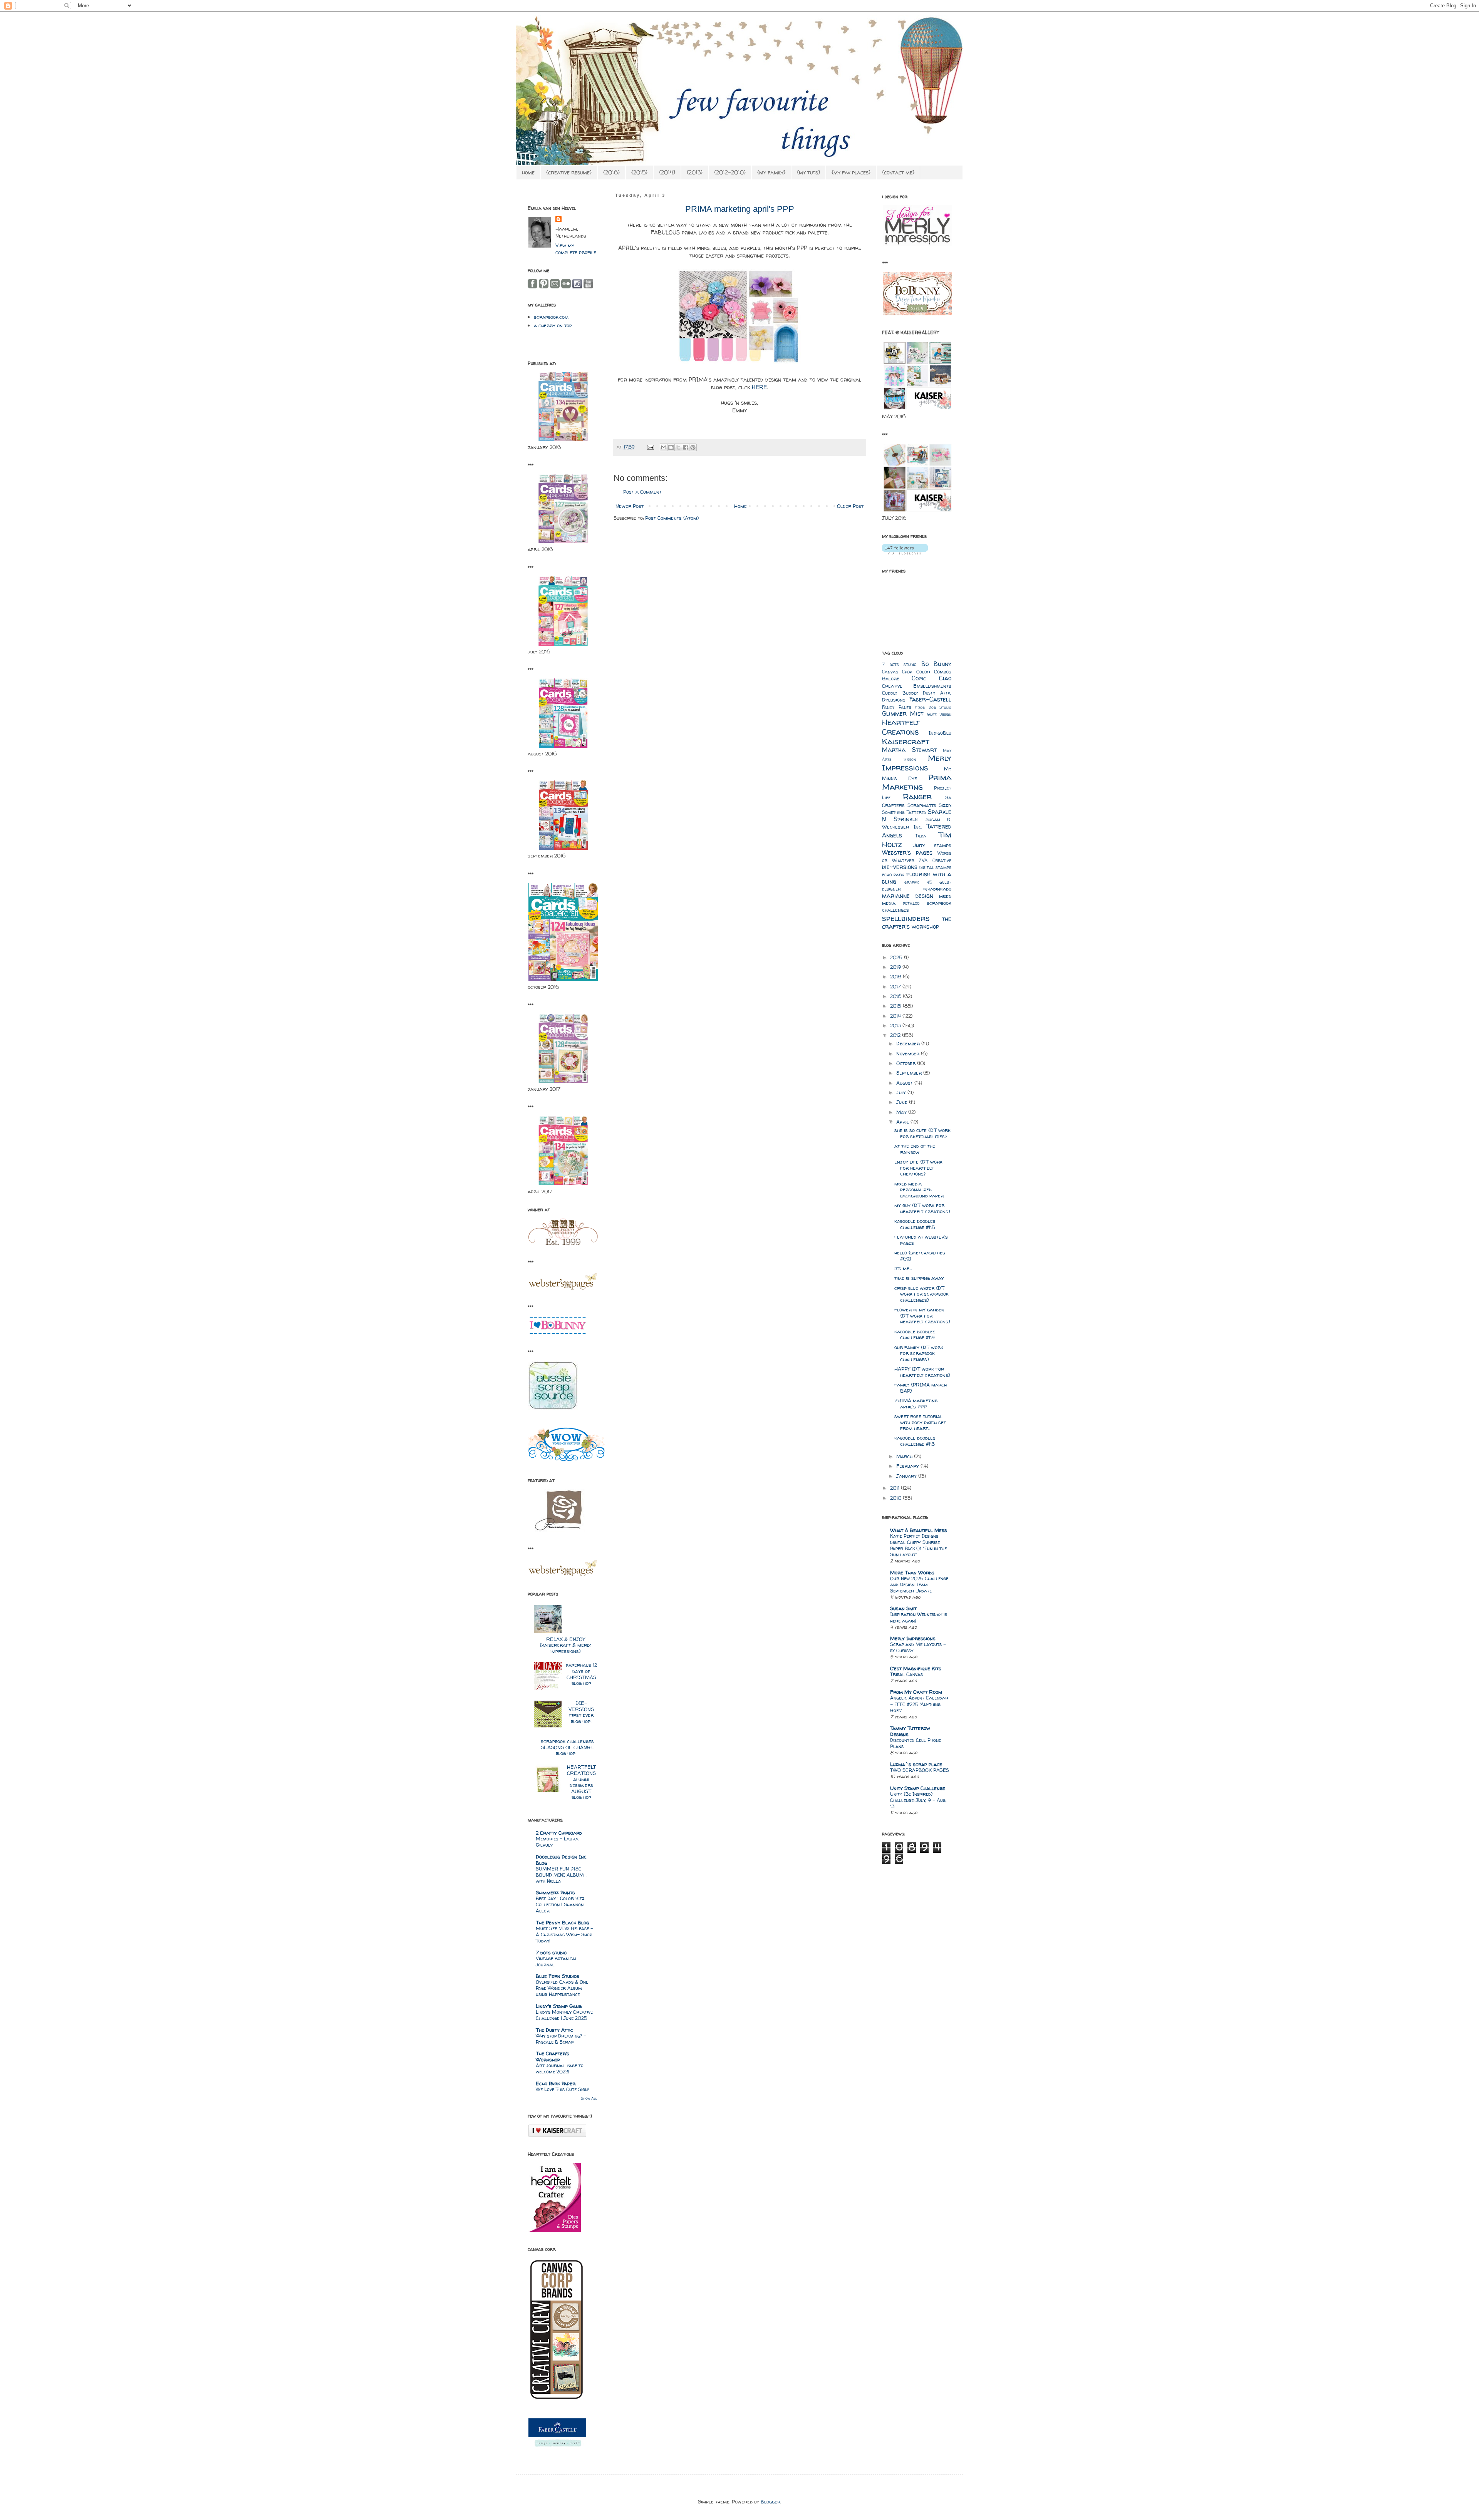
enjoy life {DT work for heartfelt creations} (918, 1168)
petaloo (911, 903)
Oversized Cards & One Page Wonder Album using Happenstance (562, 1988)
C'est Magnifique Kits (916, 1668)
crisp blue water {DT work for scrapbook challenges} (921, 1294)
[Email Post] (650, 447)
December (909, 1043)
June (903, 1102)
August (905, 1083)
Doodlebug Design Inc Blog (561, 1860)
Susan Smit (903, 1608)
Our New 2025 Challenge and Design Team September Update (919, 1585)
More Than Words (912, 1572)
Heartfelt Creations (901, 727)
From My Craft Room (916, 1692)
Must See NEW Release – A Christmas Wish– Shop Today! (564, 1935)
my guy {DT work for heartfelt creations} (922, 1208)
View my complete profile (576, 249)
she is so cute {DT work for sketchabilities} (922, 1133)
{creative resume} (569, 172)
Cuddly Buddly (900, 693)
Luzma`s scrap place (916, 1764)
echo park (893, 875)
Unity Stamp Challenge (918, 1788)
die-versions (900, 867)
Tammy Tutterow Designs (910, 1731)
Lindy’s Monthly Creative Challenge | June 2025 (564, 2015)
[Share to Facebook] (686, 447)
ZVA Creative (935, 861)
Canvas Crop (897, 672)
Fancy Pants (897, 707)
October (907, 1063)
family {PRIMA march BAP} (921, 1388)
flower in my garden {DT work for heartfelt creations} (922, 1315)
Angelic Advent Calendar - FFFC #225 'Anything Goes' (919, 1704)
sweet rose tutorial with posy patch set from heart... (920, 1422)
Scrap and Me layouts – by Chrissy (918, 1647)
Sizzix (945, 805)
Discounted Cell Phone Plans (916, 1743)
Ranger (917, 796)
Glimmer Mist (903, 714)
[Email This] (664, 447)
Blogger (771, 2502)
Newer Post (630, 506)
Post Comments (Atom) (672, 518)
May (902, 1112)
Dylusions (894, 700)
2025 (897, 957)
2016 (896, 996)
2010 (896, 1498)
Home (740, 506)
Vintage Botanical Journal (557, 1962)
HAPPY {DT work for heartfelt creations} (922, 1372)
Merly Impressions (917, 763)
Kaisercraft (906, 741)
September (910, 1073)
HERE (759, 387)
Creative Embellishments (917, 686)
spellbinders (906, 918)
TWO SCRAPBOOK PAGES (920, 1770)
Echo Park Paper (556, 2083)
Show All (589, 2098)
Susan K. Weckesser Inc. (917, 823)
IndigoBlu (940, 733)
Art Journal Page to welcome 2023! (560, 2069)
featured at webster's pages (921, 1240)
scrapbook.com (551, 317)
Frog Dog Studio (933, 707)
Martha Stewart (909, 750)
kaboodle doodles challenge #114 (915, 1335)
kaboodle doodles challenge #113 (915, 1441)
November (909, 1053)
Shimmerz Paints (555, 1892)
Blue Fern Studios (558, 1976)
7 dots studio (551, 1952)
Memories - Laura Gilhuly (557, 1842)
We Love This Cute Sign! (562, 2089)
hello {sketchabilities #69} (920, 1256)
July (902, 1092)
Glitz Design (939, 714)
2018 (896, 976)
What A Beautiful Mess (919, 1530)
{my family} (771, 172)
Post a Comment (642, 492)
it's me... (903, 1268)
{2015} (639, 172)
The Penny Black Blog (562, 1922)
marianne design (908, 896)
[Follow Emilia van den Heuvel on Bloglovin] (905, 553)
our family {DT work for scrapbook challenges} (919, 1353)
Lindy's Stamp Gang (559, 2006)
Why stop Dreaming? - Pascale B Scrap (561, 2039)
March (905, 1456)
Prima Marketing (917, 782)
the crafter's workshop (917, 923)
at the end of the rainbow (915, 1149)
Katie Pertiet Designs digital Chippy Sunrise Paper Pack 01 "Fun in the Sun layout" (918, 1545)
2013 (896, 1025)
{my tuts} (808, 172)
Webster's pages (907, 853)
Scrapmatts (922, 805)
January (907, 1476)
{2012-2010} (730, 172)
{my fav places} (851, 172)
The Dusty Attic (554, 2030)
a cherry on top (553, 325)
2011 (895, 1488)
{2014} (667, 172)
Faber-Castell (930, 699)
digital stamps (935, 867)
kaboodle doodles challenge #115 (915, 1224)
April (903, 1122)
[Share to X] (678, 447)
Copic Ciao (932, 678)
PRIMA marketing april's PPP (916, 1403)
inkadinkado (937, 889)
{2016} (611, 172)
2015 (896, 1006)
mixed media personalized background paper (919, 1190)
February (908, 1466)
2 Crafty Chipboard (559, 1833)
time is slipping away (919, 1278)
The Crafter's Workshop (553, 2056)
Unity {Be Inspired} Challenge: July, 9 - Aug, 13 (918, 1800)
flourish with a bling (917, 878)
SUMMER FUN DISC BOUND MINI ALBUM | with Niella (561, 1875)
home (528, 172)
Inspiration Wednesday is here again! (919, 1617)
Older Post (850, 506)
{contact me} (898, 172)
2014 (896, 1016)
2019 (896, 967)
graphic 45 (918, 882)
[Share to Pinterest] (693, 447)
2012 (896, 1035)
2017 (896, 986)
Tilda (921, 836)
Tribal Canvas (906, 1674)
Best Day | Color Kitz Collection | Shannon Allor (560, 1905)
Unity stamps (932, 845)
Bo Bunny (937, 664)
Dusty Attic (937, 693)
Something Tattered (904, 812)
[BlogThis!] (671, 447)
